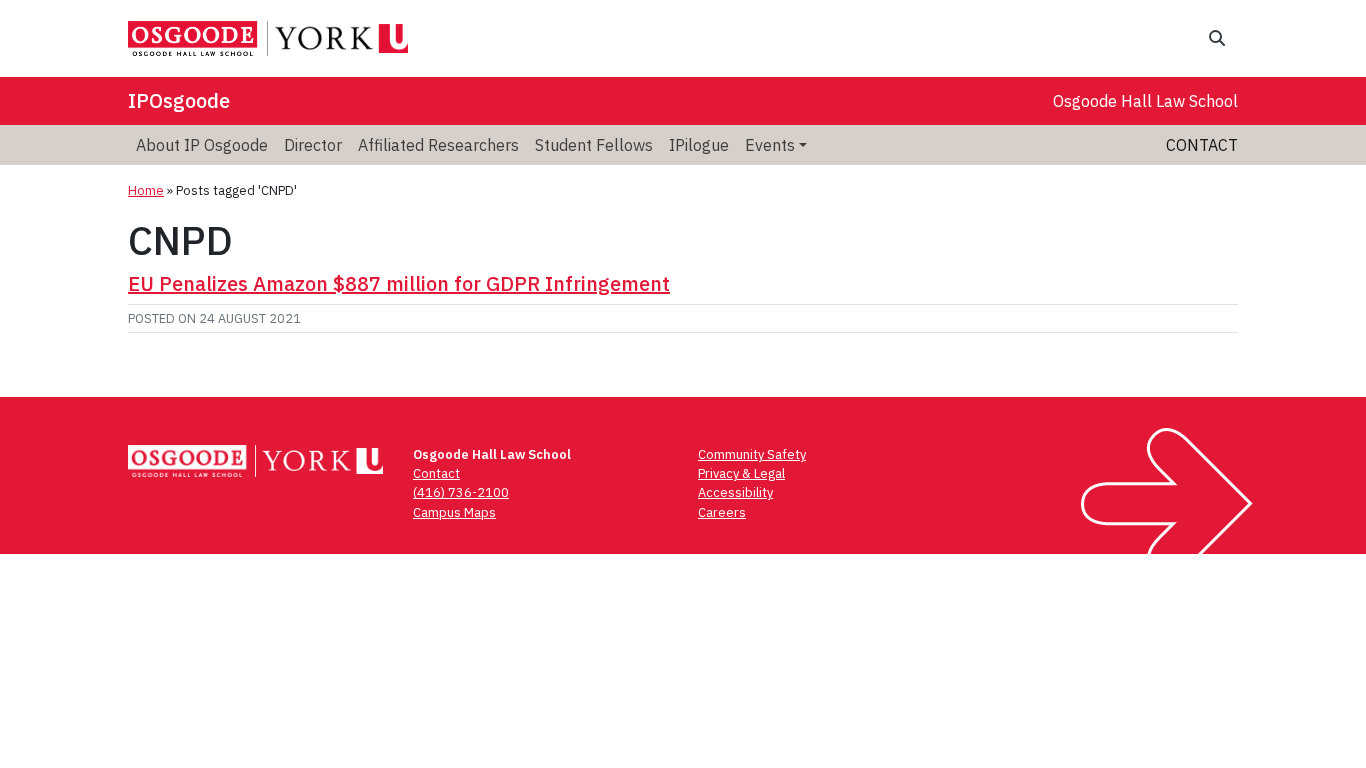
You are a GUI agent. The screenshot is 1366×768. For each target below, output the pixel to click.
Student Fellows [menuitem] (594, 145)
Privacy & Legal (741, 473)
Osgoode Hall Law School (1145, 101)
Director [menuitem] (313, 145)
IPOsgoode (179, 100)
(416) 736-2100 (461, 492)
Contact (1202, 145)
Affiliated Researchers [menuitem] (438, 145)
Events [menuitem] (770, 145)
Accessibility (735, 492)
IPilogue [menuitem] (699, 145)
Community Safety (752, 454)
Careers (722, 512)
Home (146, 190)
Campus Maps (454, 512)
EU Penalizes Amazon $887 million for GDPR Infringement (399, 283)
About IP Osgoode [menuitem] (202, 145)
